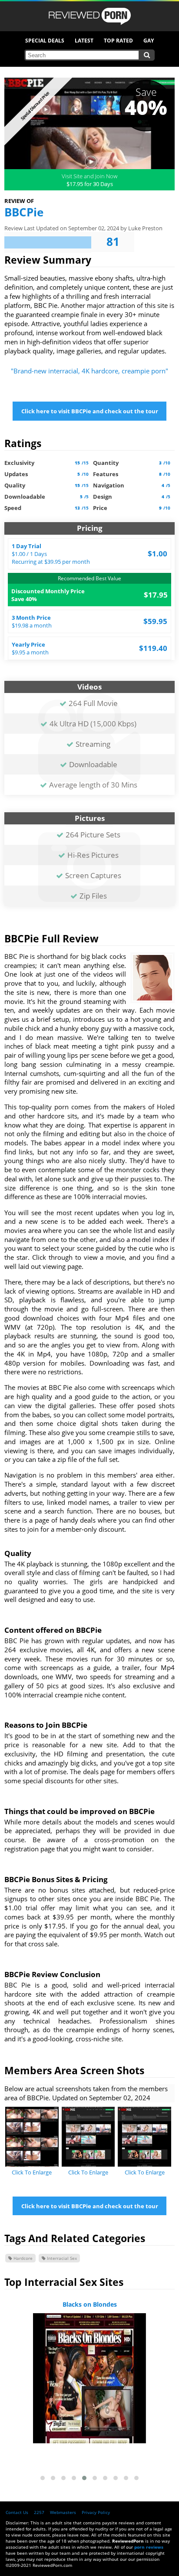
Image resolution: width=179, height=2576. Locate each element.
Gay (149, 41)
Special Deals (45, 41)
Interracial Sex (61, 2258)
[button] (43, 2478)
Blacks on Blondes (90, 2304)
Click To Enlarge (32, 2172)
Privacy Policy (96, 2512)
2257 (39, 2512)
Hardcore (22, 2258)
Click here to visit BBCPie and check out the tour (90, 411)
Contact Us (17, 2512)
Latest (84, 41)
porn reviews (149, 2547)
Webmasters (63, 2512)
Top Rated (118, 41)
